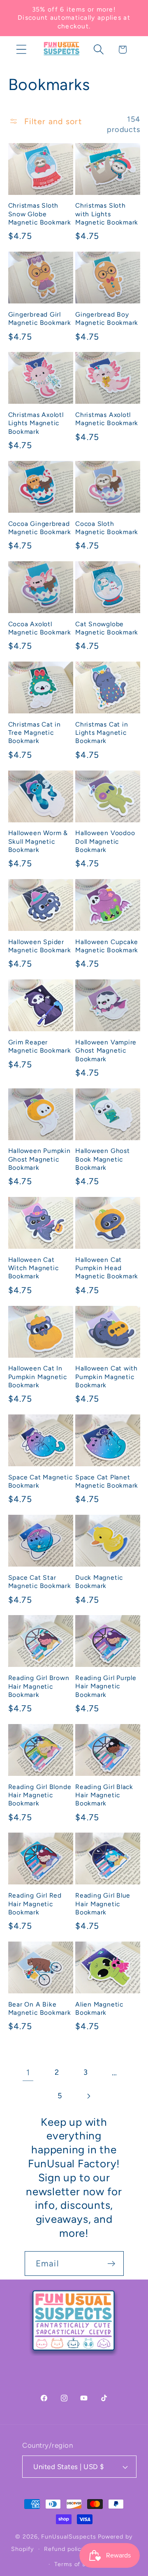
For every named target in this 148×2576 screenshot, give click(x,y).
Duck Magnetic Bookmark (99, 1582)
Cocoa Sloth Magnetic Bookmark (107, 528)
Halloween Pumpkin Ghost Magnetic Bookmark (39, 1159)
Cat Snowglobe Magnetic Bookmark (107, 628)
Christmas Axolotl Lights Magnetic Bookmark (36, 423)
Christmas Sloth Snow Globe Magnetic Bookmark (40, 214)
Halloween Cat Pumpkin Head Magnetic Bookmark (107, 1268)
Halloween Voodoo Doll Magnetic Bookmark (105, 841)
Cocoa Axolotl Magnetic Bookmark (40, 628)
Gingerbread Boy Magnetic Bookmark (107, 318)
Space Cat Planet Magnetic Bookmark (107, 1481)
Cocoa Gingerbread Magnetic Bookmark (40, 528)
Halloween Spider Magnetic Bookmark (40, 946)
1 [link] (28, 2072)
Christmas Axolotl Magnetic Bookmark (107, 419)
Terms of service (79, 2564)
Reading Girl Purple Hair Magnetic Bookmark (106, 1686)
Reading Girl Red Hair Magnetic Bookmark (35, 1904)
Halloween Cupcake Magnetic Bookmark (107, 946)
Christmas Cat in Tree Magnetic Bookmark (35, 733)
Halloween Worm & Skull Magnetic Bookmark (38, 841)
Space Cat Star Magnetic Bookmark (40, 1582)
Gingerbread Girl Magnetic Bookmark (40, 318)
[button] (21, 50)
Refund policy (65, 2549)
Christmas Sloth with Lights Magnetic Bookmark (107, 214)
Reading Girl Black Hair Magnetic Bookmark (104, 1795)
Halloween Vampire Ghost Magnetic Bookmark (106, 1051)
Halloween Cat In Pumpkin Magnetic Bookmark (38, 1377)
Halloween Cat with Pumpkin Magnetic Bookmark (106, 1377)
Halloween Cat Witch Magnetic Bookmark (34, 1268)
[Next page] (89, 2096)
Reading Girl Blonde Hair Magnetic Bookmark (40, 1795)
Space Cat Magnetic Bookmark (40, 1481)
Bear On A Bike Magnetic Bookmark (40, 2008)
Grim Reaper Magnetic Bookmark (40, 1046)
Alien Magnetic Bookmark (99, 2008)
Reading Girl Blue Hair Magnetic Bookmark (103, 1904)
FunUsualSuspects (69, 2537)
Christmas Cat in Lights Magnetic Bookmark (102, 733)
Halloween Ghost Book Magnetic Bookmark (103, 1159)
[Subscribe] (111, 2264)
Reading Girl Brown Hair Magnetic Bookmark (39, 1686)
